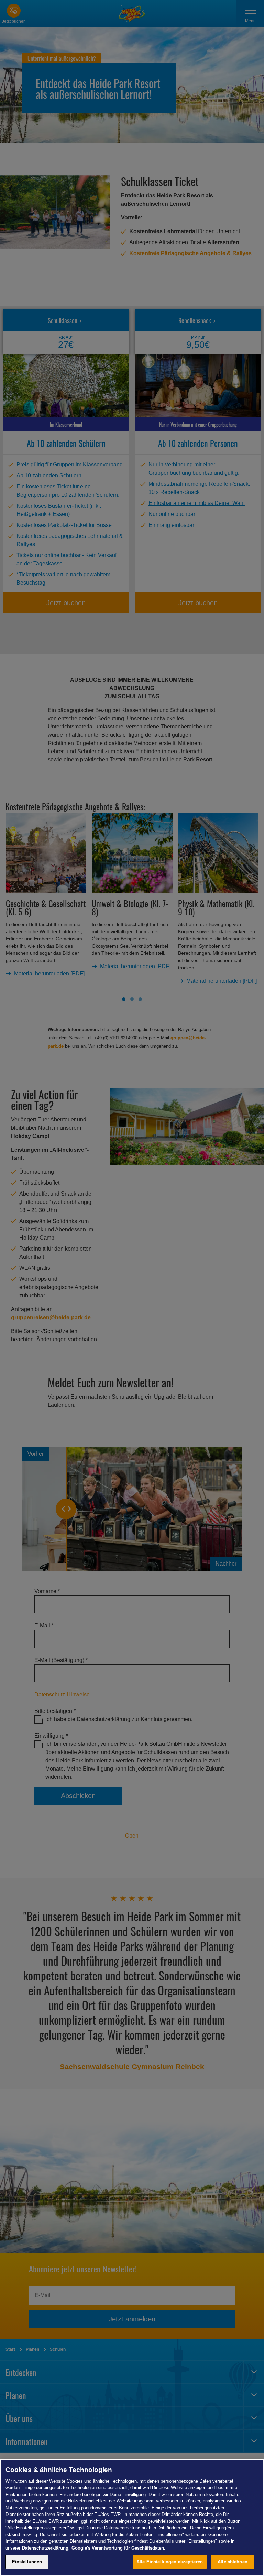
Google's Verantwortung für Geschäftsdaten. (118, 2548)
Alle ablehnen (233, 2562)
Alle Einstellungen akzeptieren (170, 2562)
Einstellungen (27, 2562)
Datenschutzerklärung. (46, 2548)
